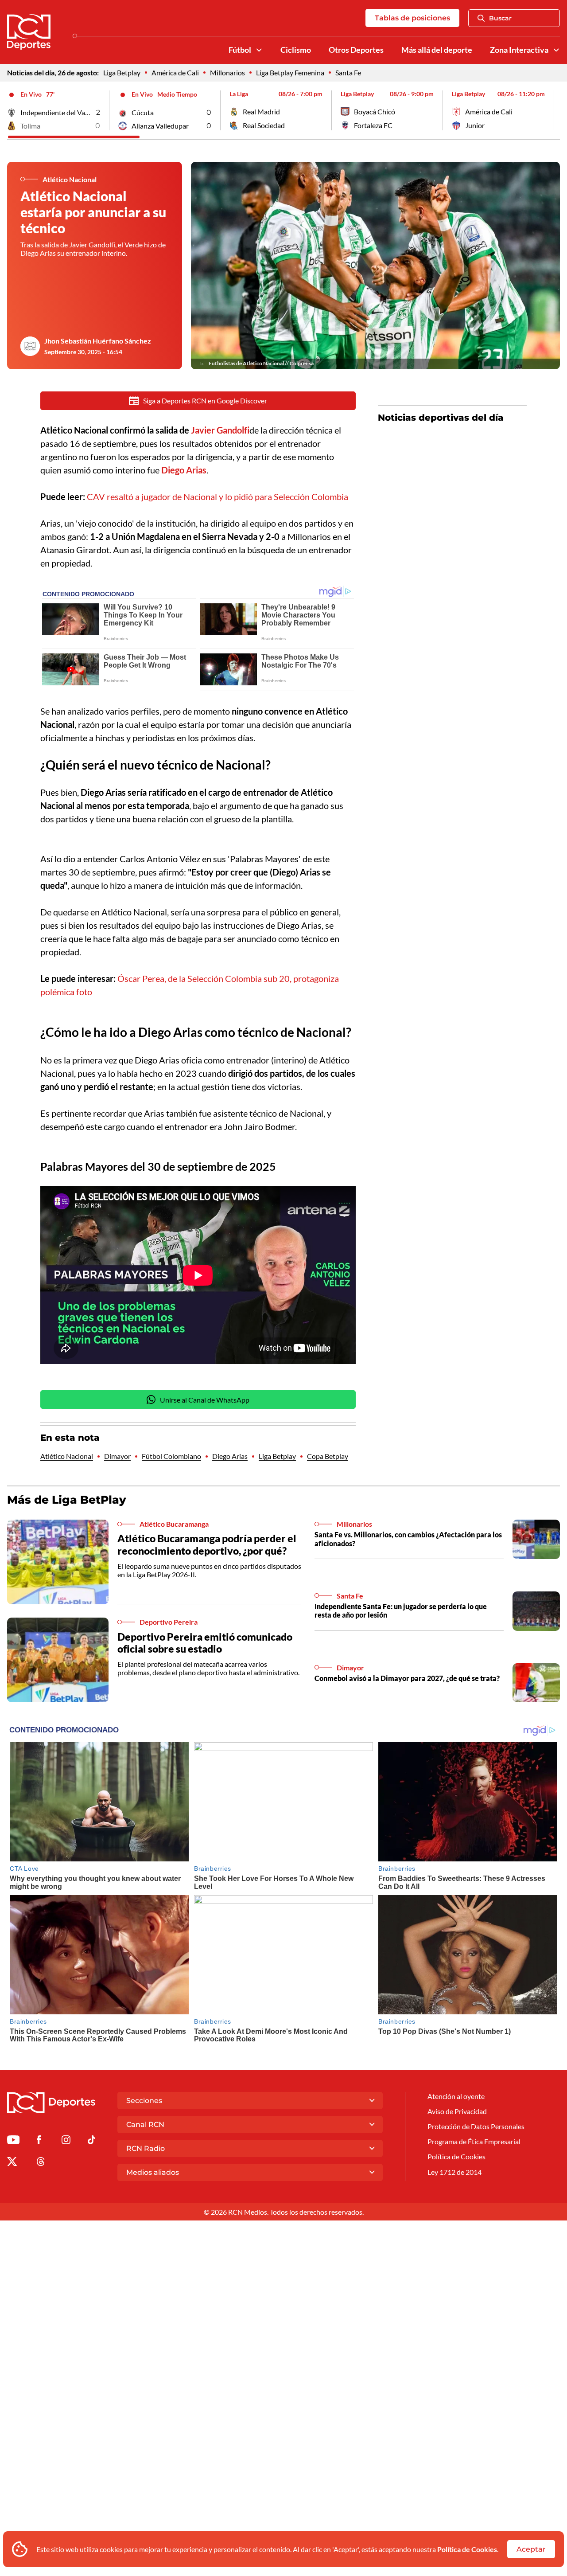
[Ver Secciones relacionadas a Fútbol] (259, 50)
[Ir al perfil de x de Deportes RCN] (12, 2163)
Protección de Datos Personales (476, 2126)
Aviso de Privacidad (457, 2111)
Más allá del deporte (437, 50)
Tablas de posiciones (412, 18)
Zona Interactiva (519, 50)
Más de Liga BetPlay (67, 1500)
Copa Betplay (328, 1456)
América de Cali (175, 72)
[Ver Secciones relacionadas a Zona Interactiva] (556, 50)
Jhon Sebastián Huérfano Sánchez (98, 341)
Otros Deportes (356, 50)
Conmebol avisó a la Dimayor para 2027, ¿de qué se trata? (407, 1678)
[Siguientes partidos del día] (553, 110)
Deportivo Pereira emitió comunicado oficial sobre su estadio (205, 1643)
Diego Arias (230, 1456)
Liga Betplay (122, 72)
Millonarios (227, 72)
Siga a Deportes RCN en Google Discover (205, 401)
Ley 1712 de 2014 (454, 2172)
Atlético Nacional (67, 1456)
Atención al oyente (456, 2096)
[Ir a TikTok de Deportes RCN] (91, 2141)
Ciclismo (296, 50)
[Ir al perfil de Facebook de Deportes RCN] (39, 2141)
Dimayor (117, 1456)
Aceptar (531, 2549)
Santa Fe (348, 72)
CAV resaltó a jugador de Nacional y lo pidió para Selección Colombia (217, 496)
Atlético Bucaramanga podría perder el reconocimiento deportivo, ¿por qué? (207, 1544)
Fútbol (240, 50)
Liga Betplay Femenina (290, 72)
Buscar (500, 18)
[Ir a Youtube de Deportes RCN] (13, 2141)
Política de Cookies (467, 2549)
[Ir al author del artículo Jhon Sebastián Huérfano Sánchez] (30, 346)
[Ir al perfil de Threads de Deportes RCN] (41, 2163)
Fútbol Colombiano (171, 1456)
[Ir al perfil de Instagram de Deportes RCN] (66, 2141)
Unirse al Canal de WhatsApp (205, 1400)
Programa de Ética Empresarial (474, 2141)
